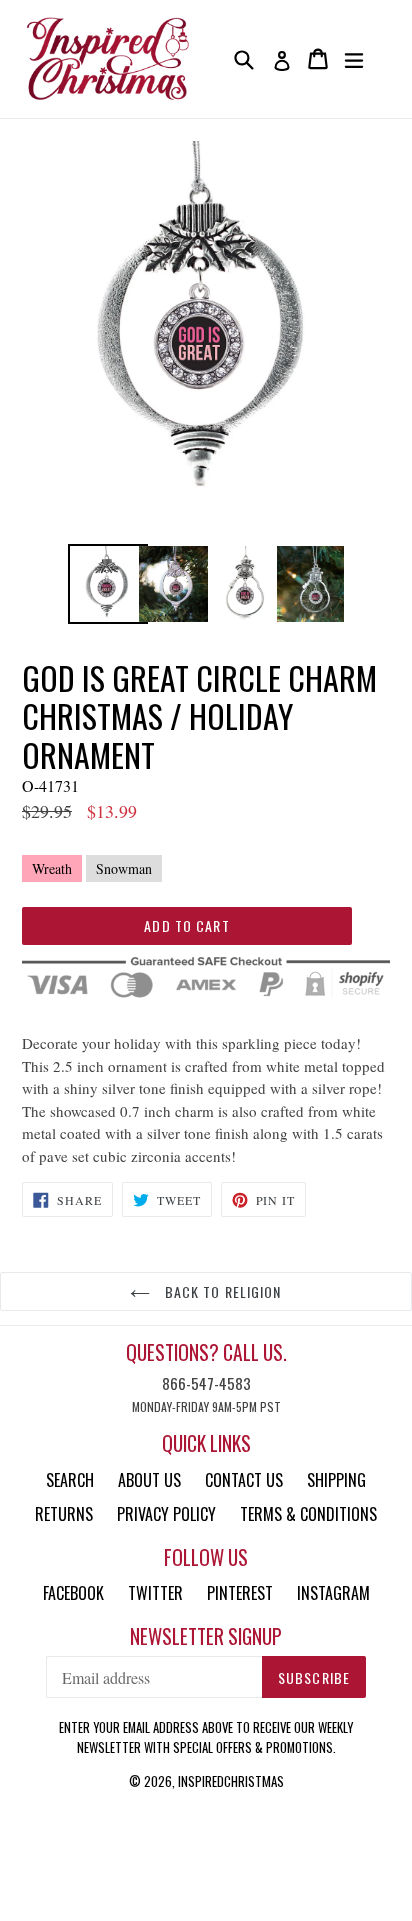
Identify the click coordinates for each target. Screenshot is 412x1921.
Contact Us (244, 1480)
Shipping (336, 1480)
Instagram (333, 1593)
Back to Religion (220, 1291)
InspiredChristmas (231, 1781)
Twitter (155, 1593)
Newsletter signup (206, 1636)
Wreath (52, 868)
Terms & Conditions (308, 1514)
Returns (64, 1514)
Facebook (73, 1593)
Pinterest (240, 1593)
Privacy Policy (166, 1514)
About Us (149, 1480)
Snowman (124, 868)
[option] (102, 584)
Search (70, 1480)
